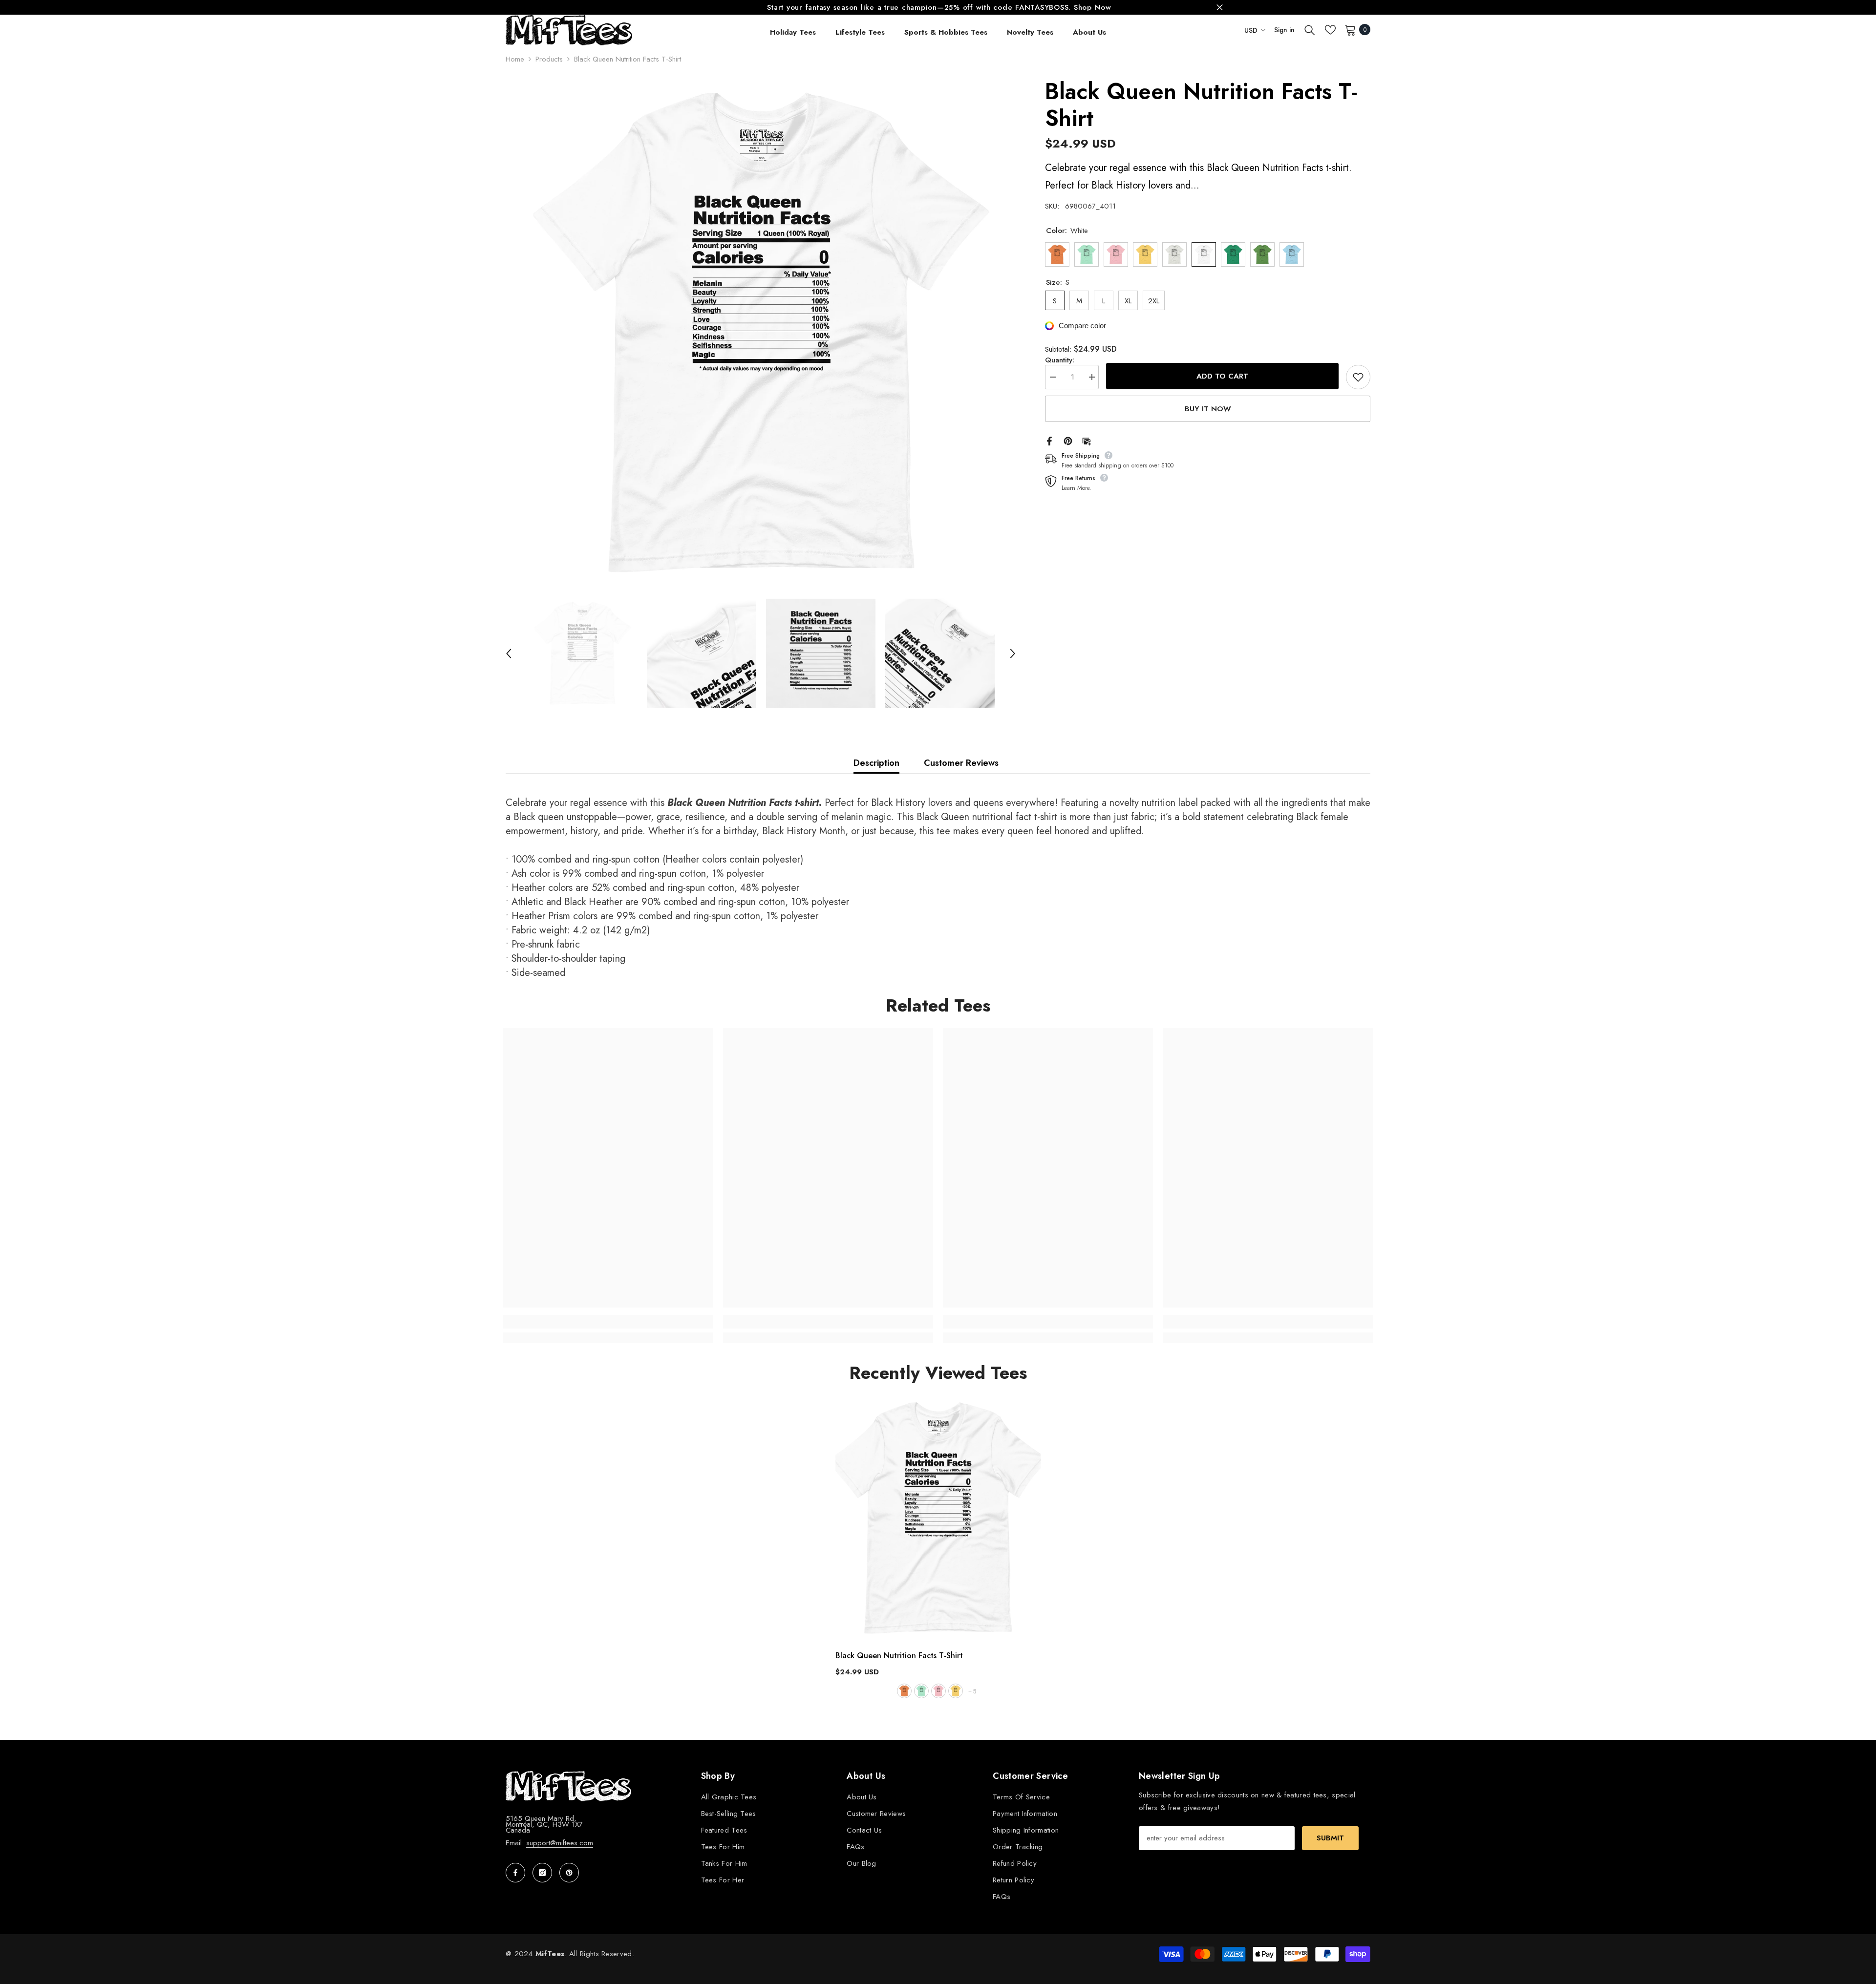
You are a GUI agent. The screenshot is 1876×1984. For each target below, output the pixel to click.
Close (1220, 8)
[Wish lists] (1330, 30)
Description (876, 763)
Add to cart (1222, 376)
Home (515, 59)
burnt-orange (904, 1691)
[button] (509, 654)
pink (938, 1691)
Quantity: (1060, 360)
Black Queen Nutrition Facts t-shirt (899, 1656)
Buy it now (1208, 409)
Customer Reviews (961, 763)
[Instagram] (542, 1873)
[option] (938, 7)
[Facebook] (1049, 441)
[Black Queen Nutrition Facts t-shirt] (938, 1519)
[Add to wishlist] (1358, 377)
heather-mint (921, 1691)
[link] (608, 1322)
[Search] (1310, 30)
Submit (1330, 1838)
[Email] (1087, 441)
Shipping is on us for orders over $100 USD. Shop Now (939, 7)
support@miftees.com (560, 1843)
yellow (956, 1691)
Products (549, 59)
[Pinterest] (1068, 441)
